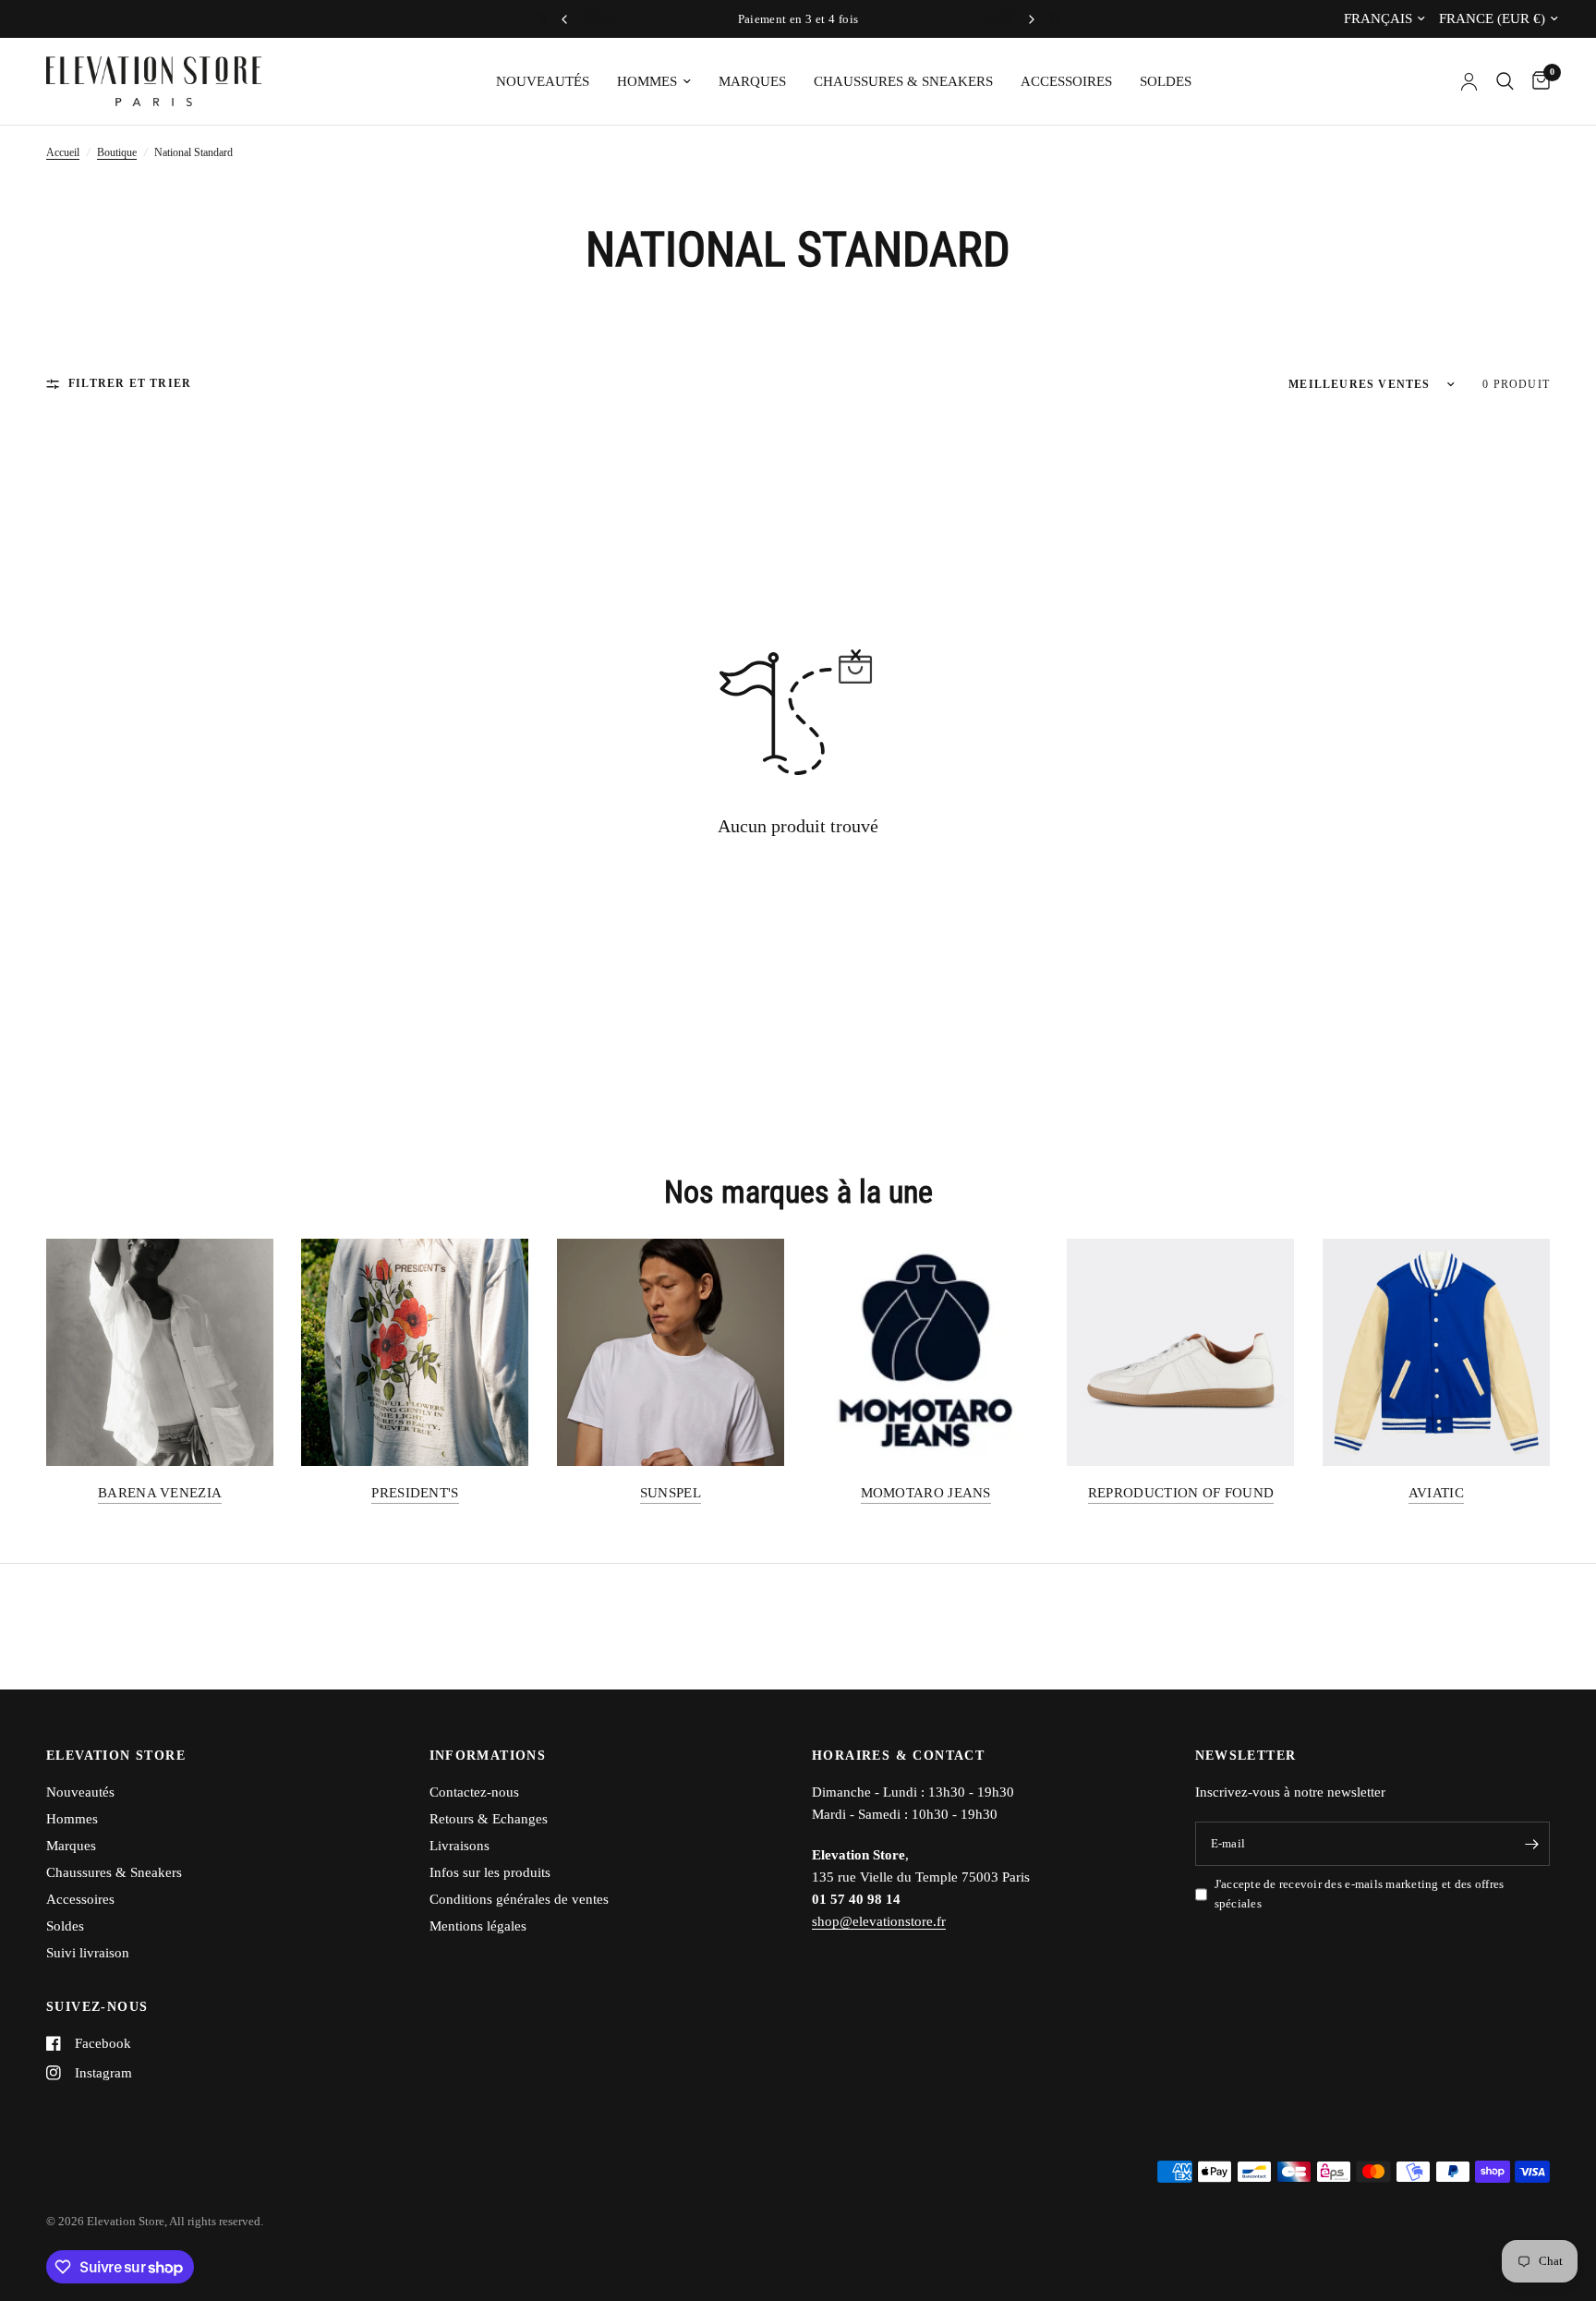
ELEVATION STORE (116, 1756)
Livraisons (459, 1846)
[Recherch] (1505, 81)
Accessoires (1066, 81)
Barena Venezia (160, 1493)
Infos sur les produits (490, 1872)
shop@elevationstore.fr (879, 1921)
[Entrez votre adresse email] (1531, 1844)
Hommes (647, 81)
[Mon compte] (1469, 81)
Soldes (1166, 81)
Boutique (117, 152)
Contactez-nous (474, 1792)
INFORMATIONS (488, 1756)
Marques (752, 81)
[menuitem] (543, 81)
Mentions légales (478, 1926)
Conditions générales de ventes (519, 1899)
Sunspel (671, 1493)
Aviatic (1436, 1493)
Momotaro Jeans (926, 1493)
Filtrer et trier (130, 383)
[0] (1536, 81)
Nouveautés (543, 81)
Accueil (63, 152)
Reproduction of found (1181, 1493)
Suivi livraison (88, 1953)
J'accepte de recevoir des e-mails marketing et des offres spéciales (1360, 1894)
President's (415, 1493)
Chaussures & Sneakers (903, 81)
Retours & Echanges (489, 1819)
